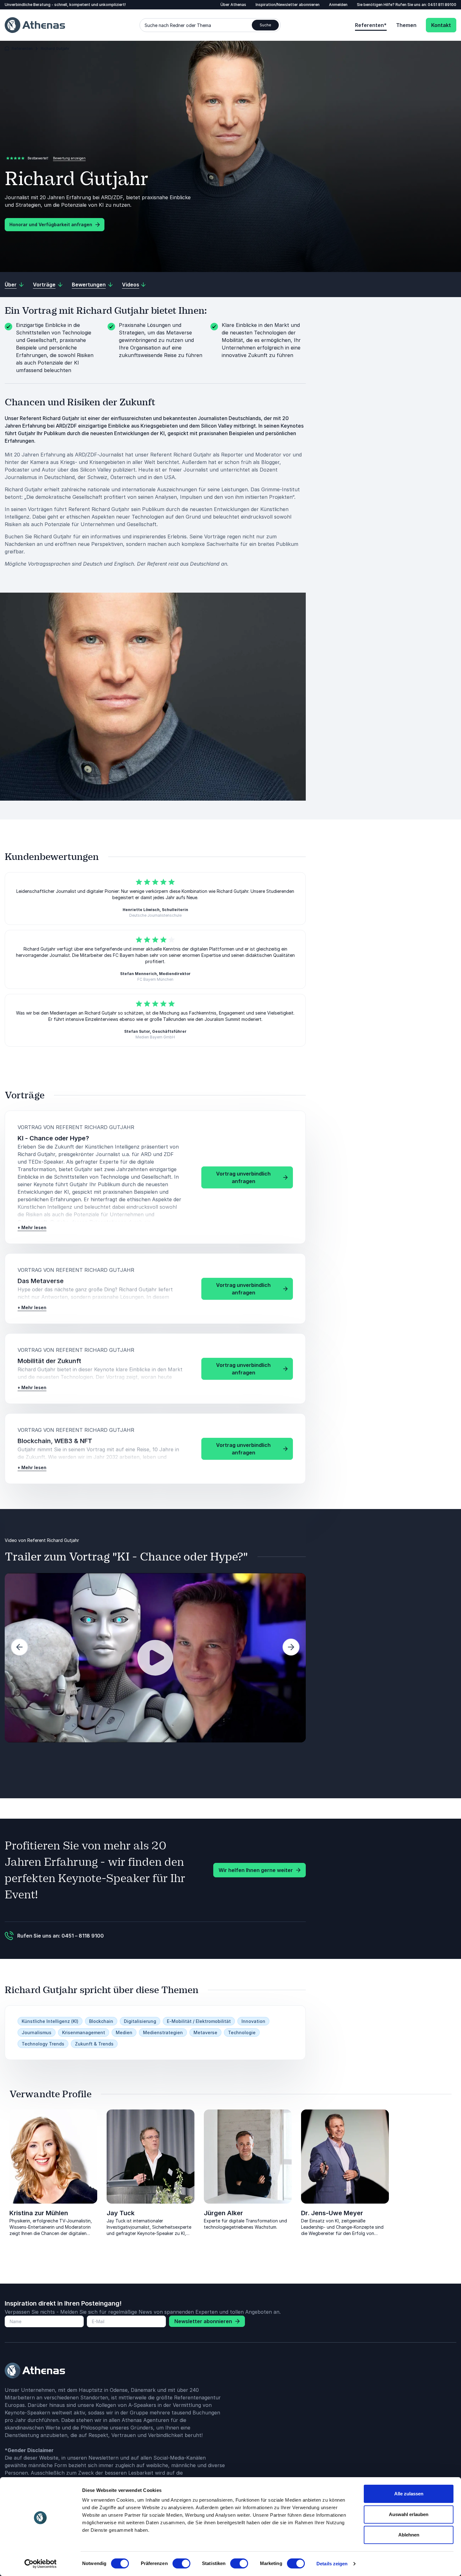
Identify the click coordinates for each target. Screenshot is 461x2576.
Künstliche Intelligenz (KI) (50, 2021)
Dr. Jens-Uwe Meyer (332, 2213)
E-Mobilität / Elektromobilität (199, 2021)
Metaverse (205, 2032)
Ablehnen (409, 2535)
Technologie (242, 2032)
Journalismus (37, 2032)
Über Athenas (233, 5)
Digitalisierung (140, 2021)
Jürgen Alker (223, 2213)
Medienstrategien (163, 2032)
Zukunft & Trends (94, 2044)
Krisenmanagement (84, 2032)
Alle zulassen (409, 2494)
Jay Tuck (121, 2213)
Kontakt (441, 25)
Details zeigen (332, 2564)
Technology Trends (43, 2044)
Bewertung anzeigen (69, 158)
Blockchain (101, 2021)
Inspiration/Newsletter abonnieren (288, 5)
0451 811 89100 (442, 5)
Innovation (253, 2021)
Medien (124, 2032)
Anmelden (338, 5)
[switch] (181, 2563)
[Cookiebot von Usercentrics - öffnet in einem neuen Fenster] (41, 2564)
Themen (406, 25)
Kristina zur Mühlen (39, 2213)
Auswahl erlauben (409, 2514)
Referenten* (371, 25)
